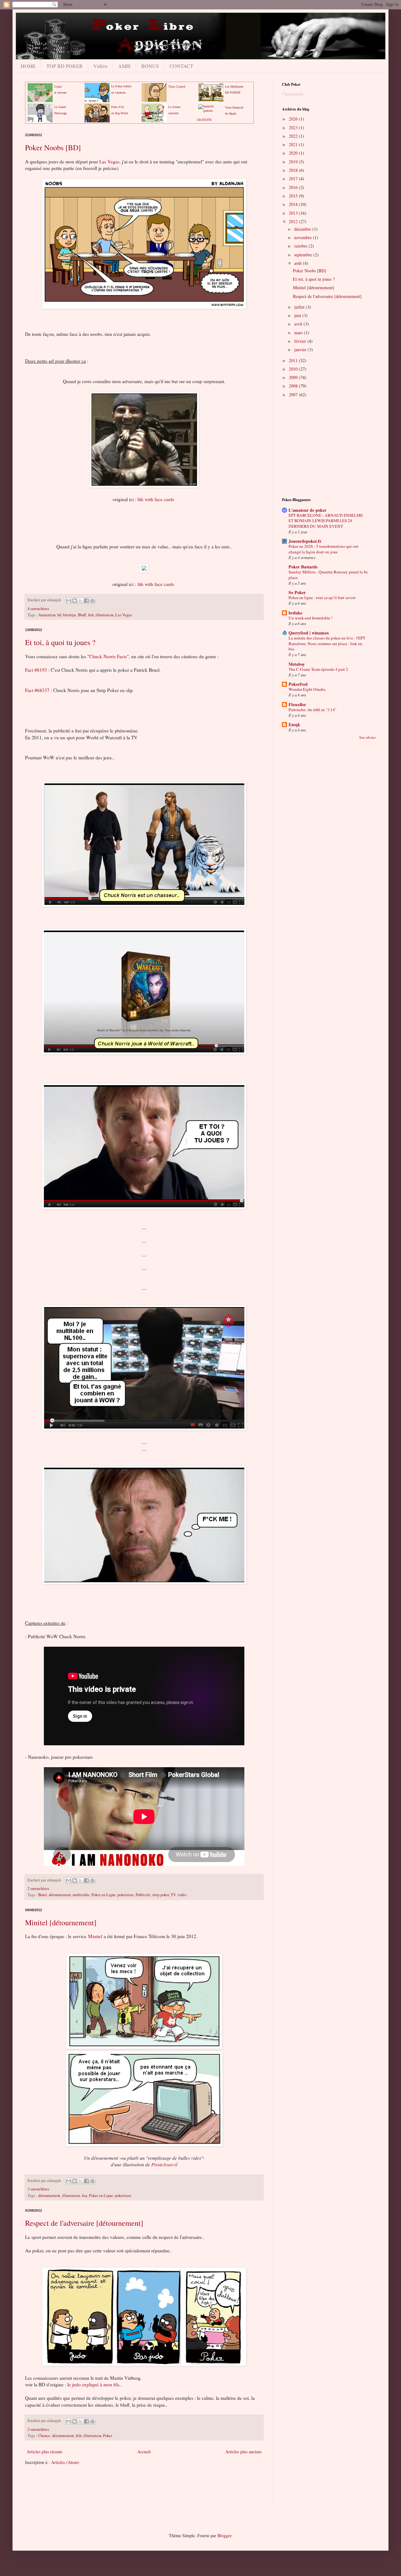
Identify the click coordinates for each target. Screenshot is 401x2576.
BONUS (150, 66)
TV (173, 1895)
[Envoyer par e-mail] (69, 601)
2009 (294, 377)
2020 (294, 153)
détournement (60, 1895)
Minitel (95, 1936)
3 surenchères (38, 2189)
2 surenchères (38, 1888)
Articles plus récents (44, 2452)
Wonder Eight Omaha (307, 689)
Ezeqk (294, 724)
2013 (294, 213)
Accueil (144, 2452)
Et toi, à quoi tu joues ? (60, 642)
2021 (294, 144)
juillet (300, 307)
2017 (294, 179)
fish (91, 615)
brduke (295, 613)
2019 (294, 162)
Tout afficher (367, 737)
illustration (104, 615)
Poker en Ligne (104, 1895)
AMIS (124, 66)
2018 (294, 170)
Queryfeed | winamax (309, 633)
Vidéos (100, 66)
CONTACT (181, 66)
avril (299, 324)
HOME (28, 66)
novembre (304, 237)
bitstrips (70, 615)
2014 (294, 204)
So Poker (297, 592)
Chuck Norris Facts (108, 656)
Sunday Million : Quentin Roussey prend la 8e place (328, 575)
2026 (294, 119)
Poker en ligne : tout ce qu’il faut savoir (322, 598)
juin (298, 315)
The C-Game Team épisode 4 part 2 (318, 669)
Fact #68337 (37, 690)
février (301, 341)
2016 (294, 187)
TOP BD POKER (65, 66)
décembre (303, 229)
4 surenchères (38, 609)
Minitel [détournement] (61, 1922)
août (299, 263)
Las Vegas (109, 162)
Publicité (143, 1895)
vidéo (182, 1895)
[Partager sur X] (81, 601)
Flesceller (297, 704)
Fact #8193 (36, 670)
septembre (304, 255)
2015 (294, 196)
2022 (294, 136)
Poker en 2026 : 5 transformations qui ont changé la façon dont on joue (323, 549)
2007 (294, 395)
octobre (301, 246)
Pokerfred (298, 684)
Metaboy (297, 664)
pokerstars (126, 1895)
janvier (301, 349)
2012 (294, 221)
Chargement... (294, 94)
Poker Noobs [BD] (53, 147)
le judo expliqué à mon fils (93, 2384)
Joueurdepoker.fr (305, 541)
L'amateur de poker (307, 510)
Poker (108, 2436)
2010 (294, 369)
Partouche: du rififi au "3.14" (312, 710)
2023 (294, 128)
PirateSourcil (164, 2164)
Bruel (43, 1895)
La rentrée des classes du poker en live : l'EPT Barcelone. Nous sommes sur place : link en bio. (327, 643)
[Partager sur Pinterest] (92, 601)
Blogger (224, 2535)
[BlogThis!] (75, 601)
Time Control (177, 87)
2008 (294, 386)
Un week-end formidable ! (310, 618)
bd (59, 615)
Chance (44, 2436)
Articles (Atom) (65, 2462)
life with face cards (156, 499)
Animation (47, 615)
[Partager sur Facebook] (86, 601)
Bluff (82, 615)
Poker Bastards (303, 567)
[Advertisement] (139, 2489)
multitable (81, 1895)
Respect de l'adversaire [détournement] (84, 2223)
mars (299, 333)
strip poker (161, 1895)
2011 (294, 360)
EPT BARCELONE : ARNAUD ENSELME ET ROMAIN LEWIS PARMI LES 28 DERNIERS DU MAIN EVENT (326, 521)
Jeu (84, 2196)
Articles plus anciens (243, 2452)
